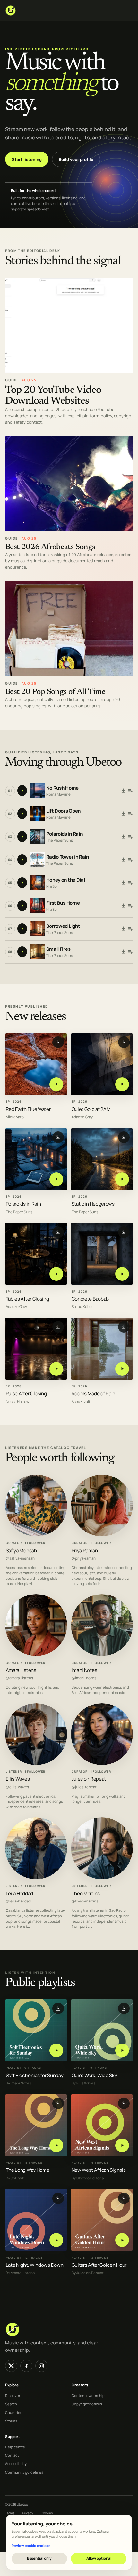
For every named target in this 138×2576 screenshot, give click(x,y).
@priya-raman (84, 1559)
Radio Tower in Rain (68, 857)
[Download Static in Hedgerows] (124, 1137)
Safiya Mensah (21, 1551)
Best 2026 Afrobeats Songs (50, 547)
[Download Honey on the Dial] (123, 883)
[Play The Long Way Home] (56, 2145)
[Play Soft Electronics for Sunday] (56, 2050)
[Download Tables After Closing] (58, 1232)
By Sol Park (15, 2178)
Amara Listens (21, 1670)
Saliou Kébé (82, 1307)
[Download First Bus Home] (123, 906)
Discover (13, 2395)
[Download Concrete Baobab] (124, 1232)
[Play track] (22, 791)
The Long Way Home (28, 2170)
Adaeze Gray (82, 1117)
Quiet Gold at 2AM (91, 1109)
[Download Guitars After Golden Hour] (124, 2198)
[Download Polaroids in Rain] (123, 837)
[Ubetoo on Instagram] (41, 2366)
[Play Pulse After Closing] (56, 1369)
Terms (10, 2513)
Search (11, 2404)
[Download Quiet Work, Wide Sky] (124, 2008)
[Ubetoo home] (60, 11)
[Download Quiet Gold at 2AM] (124, 1042)
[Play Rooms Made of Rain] (122, 1369)
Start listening (27, 159)
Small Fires (58, 949)
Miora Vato (15, 1117)
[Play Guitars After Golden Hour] (122, 2240)
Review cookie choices (31, 2545)
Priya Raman (85, 1551)
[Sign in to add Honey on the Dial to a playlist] (130, 883)
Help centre (15, 2447)
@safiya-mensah (20, 1559)
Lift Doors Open (64, 811)
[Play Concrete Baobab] (122, 1274)
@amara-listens (19, 1678)
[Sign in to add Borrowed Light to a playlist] (130, 929)
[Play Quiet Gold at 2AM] (122, 1084)
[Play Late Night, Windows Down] (56, 2240)
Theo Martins (86, 1893)
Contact (12, 2455)
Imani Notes (84, 1670)
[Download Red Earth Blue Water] (58, 1042)
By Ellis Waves (83, 2083)
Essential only (39, 2558)
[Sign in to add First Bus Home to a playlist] (130, 906)
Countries (14, 2412)
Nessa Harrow (17, 1402)
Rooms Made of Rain (94, 1394)
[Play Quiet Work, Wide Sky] (122, 2050)
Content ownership (88, 2395)
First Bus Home (63, 903)
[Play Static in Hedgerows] (122, 1179)
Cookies (47, 2513)
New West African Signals (99, 2170)
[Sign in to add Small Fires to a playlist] (130, 952)
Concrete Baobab (90, 1299)
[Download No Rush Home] (123, 791)
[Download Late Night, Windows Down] (58, 2198)
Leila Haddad (19, 1893)
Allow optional (99, 2558)
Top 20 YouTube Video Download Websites (53, 396)
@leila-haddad (18, 1902)
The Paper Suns (60, 840)
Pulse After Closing (26, 1394)
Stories (11, 2421)
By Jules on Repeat (88, 2273)
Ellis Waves (18, 1779)
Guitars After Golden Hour (99, 2265)
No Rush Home (62, 788)
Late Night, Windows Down (35, 2265)
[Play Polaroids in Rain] (56, 1179)
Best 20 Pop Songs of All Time (55, 692)
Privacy (28, 2513)
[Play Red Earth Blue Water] (56, 1084)
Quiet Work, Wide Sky (94, 2075)
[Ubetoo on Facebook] (26, 2366)
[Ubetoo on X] (11, 2366)
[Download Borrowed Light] (123, 929)
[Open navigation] (126, 11)
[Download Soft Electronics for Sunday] (58, 2008)
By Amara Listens (20, 2273)
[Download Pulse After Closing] (58, 1327)
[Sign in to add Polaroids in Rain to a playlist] (130, 837)
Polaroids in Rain (65, 834)
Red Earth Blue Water (28, 1109)
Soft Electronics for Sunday (35, 2075)
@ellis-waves (17, 1787)
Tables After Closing (27, 1299)
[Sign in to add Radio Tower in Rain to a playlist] (130, 860)
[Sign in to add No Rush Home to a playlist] (130, 791)
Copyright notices (87, 2404)
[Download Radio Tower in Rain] (123, 860)
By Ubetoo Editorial (88, 2178)
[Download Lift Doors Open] (123, 814)
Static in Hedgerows (93, 1204)
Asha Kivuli (81, 1402)
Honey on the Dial (66, 880)
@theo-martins (85, 1902)
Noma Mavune (58, 794)
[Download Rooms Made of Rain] (124, 1327)
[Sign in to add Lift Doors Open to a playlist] (130, 814)
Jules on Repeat (89, 1779)
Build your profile (76, 159)
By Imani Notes (18, 2083)
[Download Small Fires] (123, 952)
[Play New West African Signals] (122, 2145)
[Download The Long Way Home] (58, 2103)
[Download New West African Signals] (124, 2103)
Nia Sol (52, 886)
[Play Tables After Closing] (56, 1274)
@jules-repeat (84, 1787)
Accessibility (16, 2464)
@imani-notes (84, 1678)
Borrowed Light (63, 926)
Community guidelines (24, 2472)
